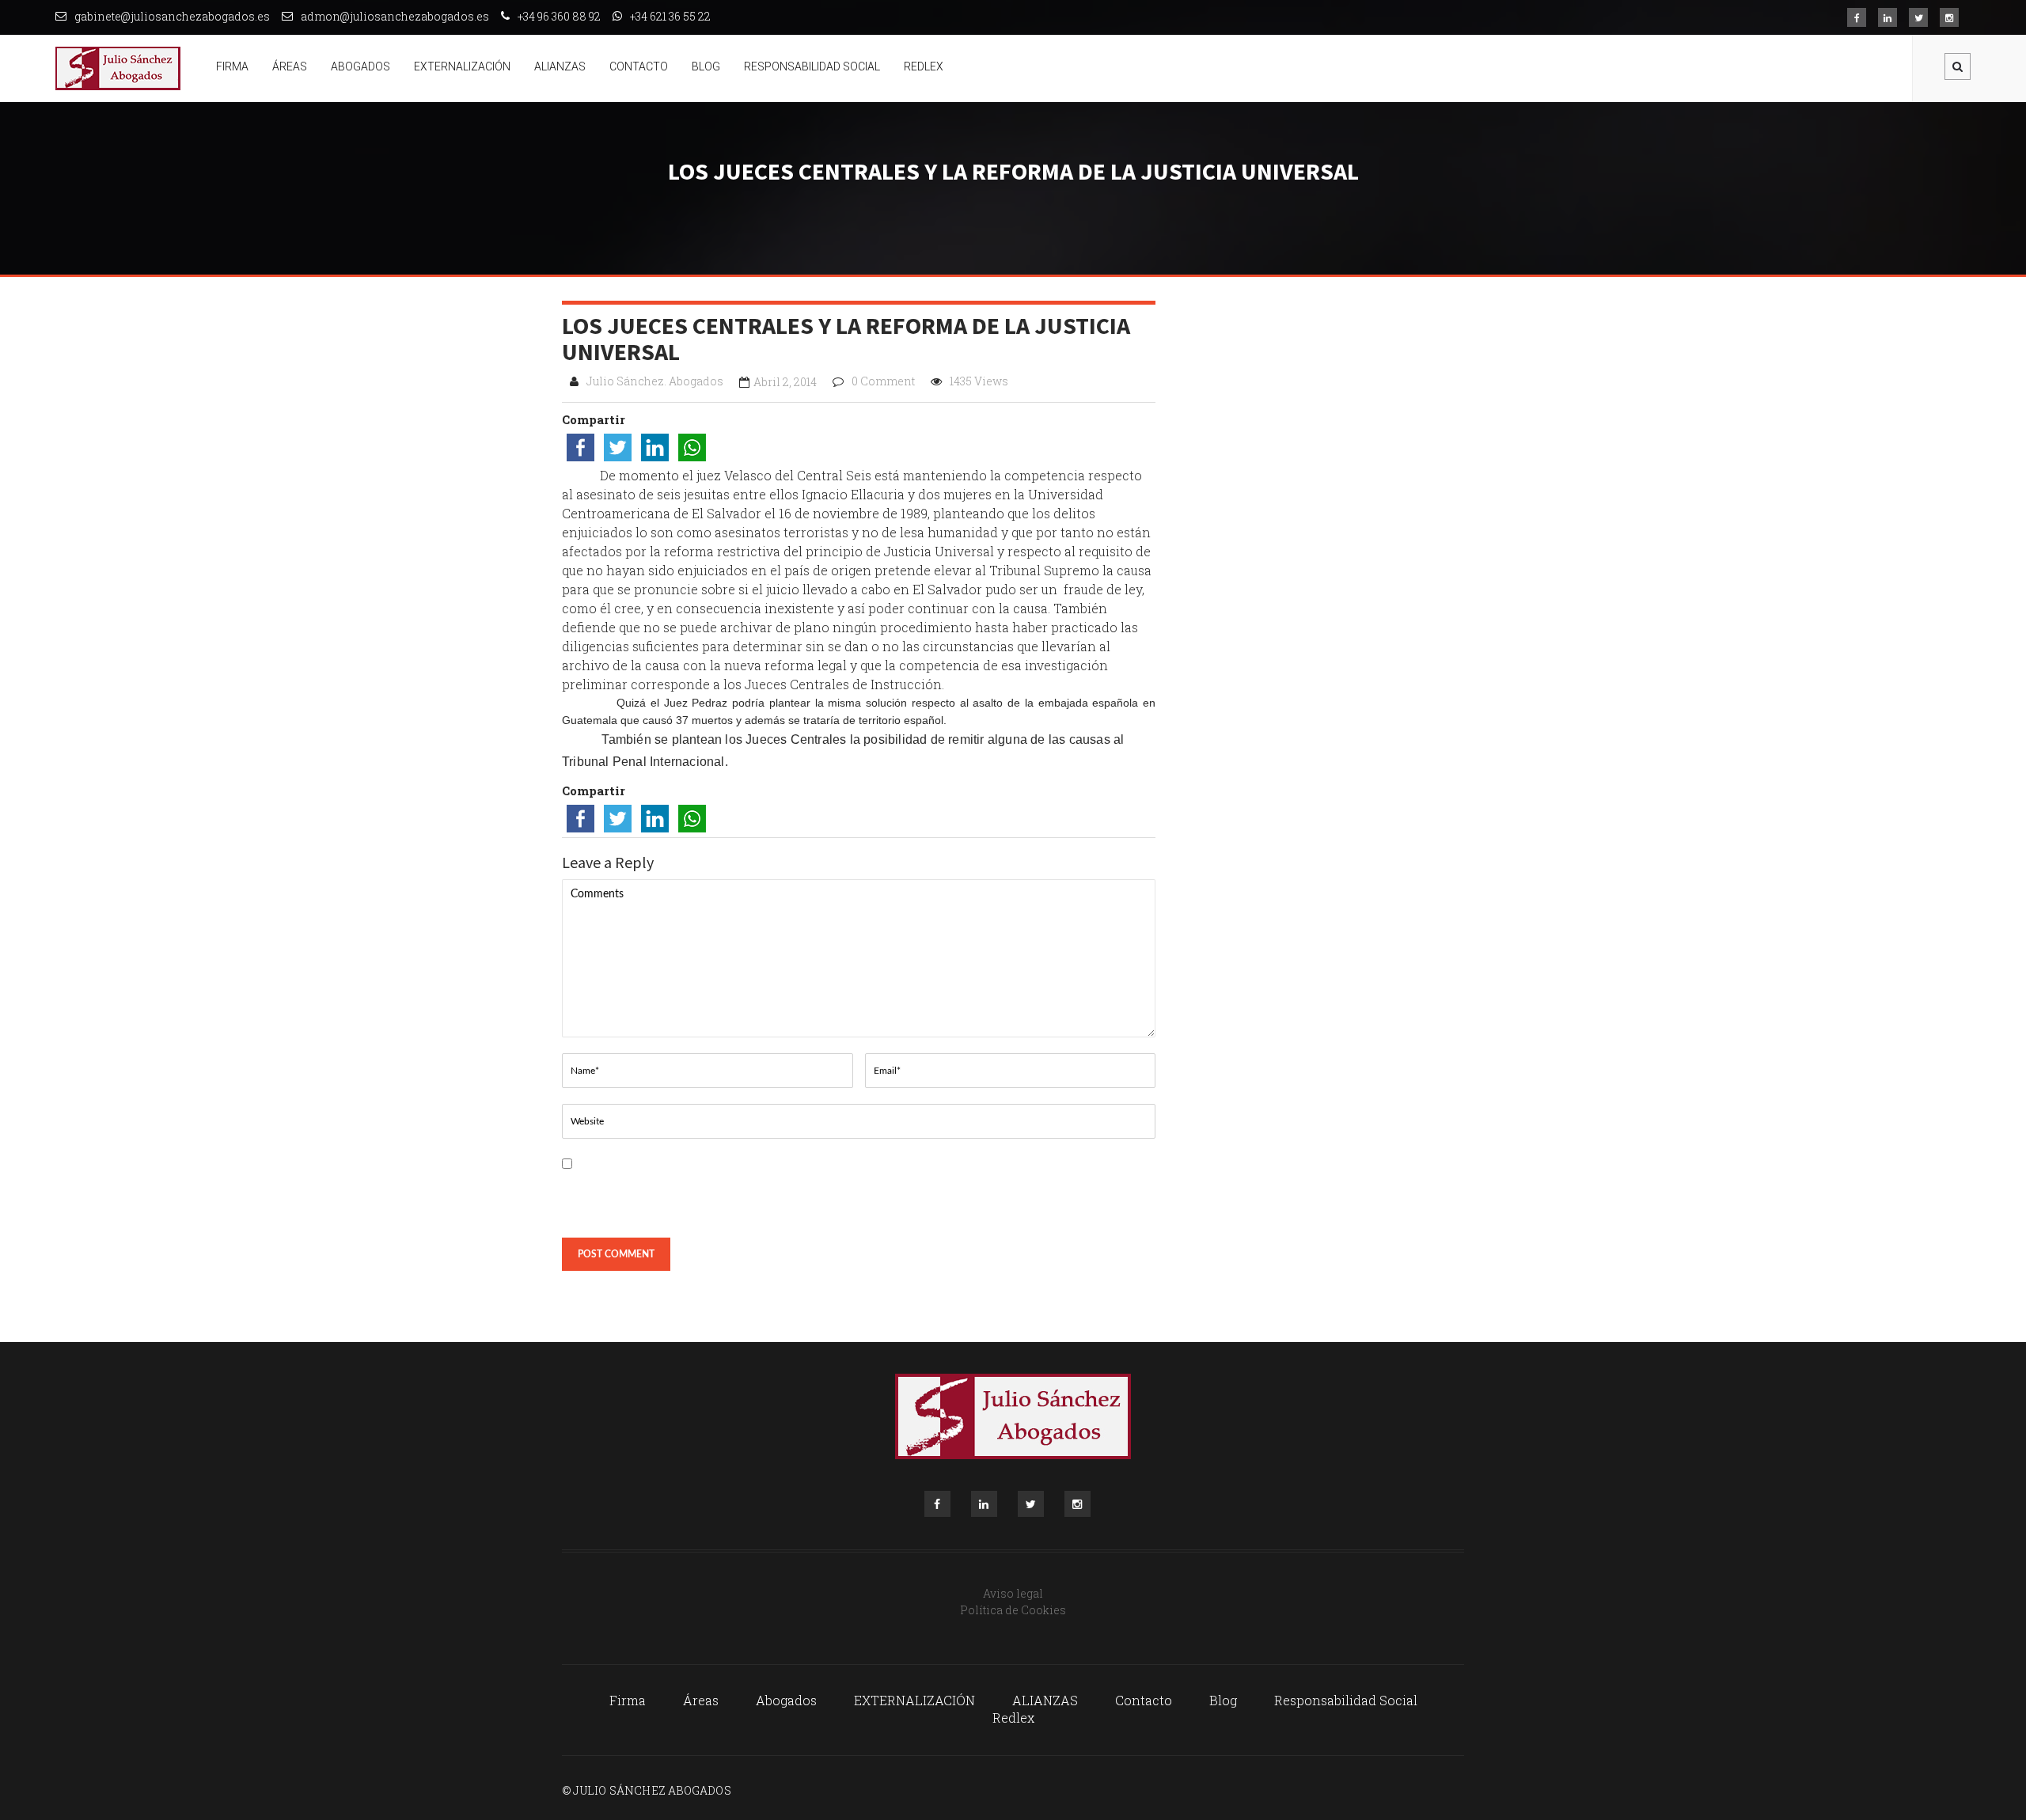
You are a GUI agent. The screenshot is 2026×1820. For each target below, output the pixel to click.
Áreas (290, 66)
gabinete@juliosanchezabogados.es (172, 16)
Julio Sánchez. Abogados (655, 381)
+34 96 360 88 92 (559, 16)
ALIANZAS (560, 66)
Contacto (639, 66)
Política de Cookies (1013, 1610)
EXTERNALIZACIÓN (462, 66)
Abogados (360, 66)
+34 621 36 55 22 (670, 16)
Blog (706, 66)
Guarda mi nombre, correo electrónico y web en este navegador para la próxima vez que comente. (703, 1194)
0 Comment (883, 381)
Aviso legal (1013, 1593)
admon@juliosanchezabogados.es (395, 16)
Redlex (924, 66)
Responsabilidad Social (812, 66)
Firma (232, 66)
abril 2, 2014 (785, 382)
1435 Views (979, 381)
